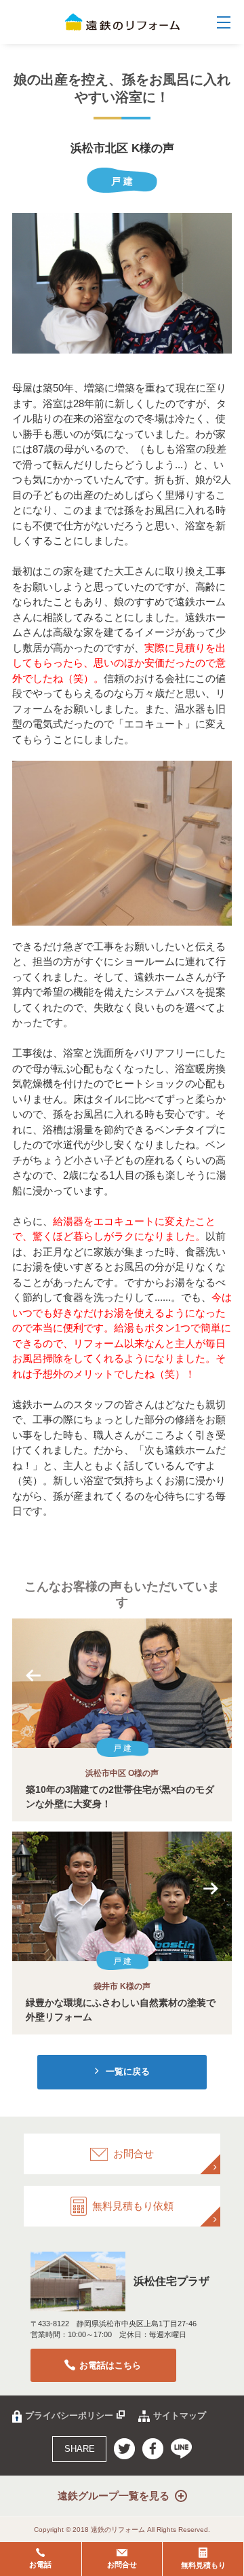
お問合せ (122, 2564)
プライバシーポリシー (69, 2416)
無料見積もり (203, 2565)
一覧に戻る (128, 2071)
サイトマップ (180, 2416)
